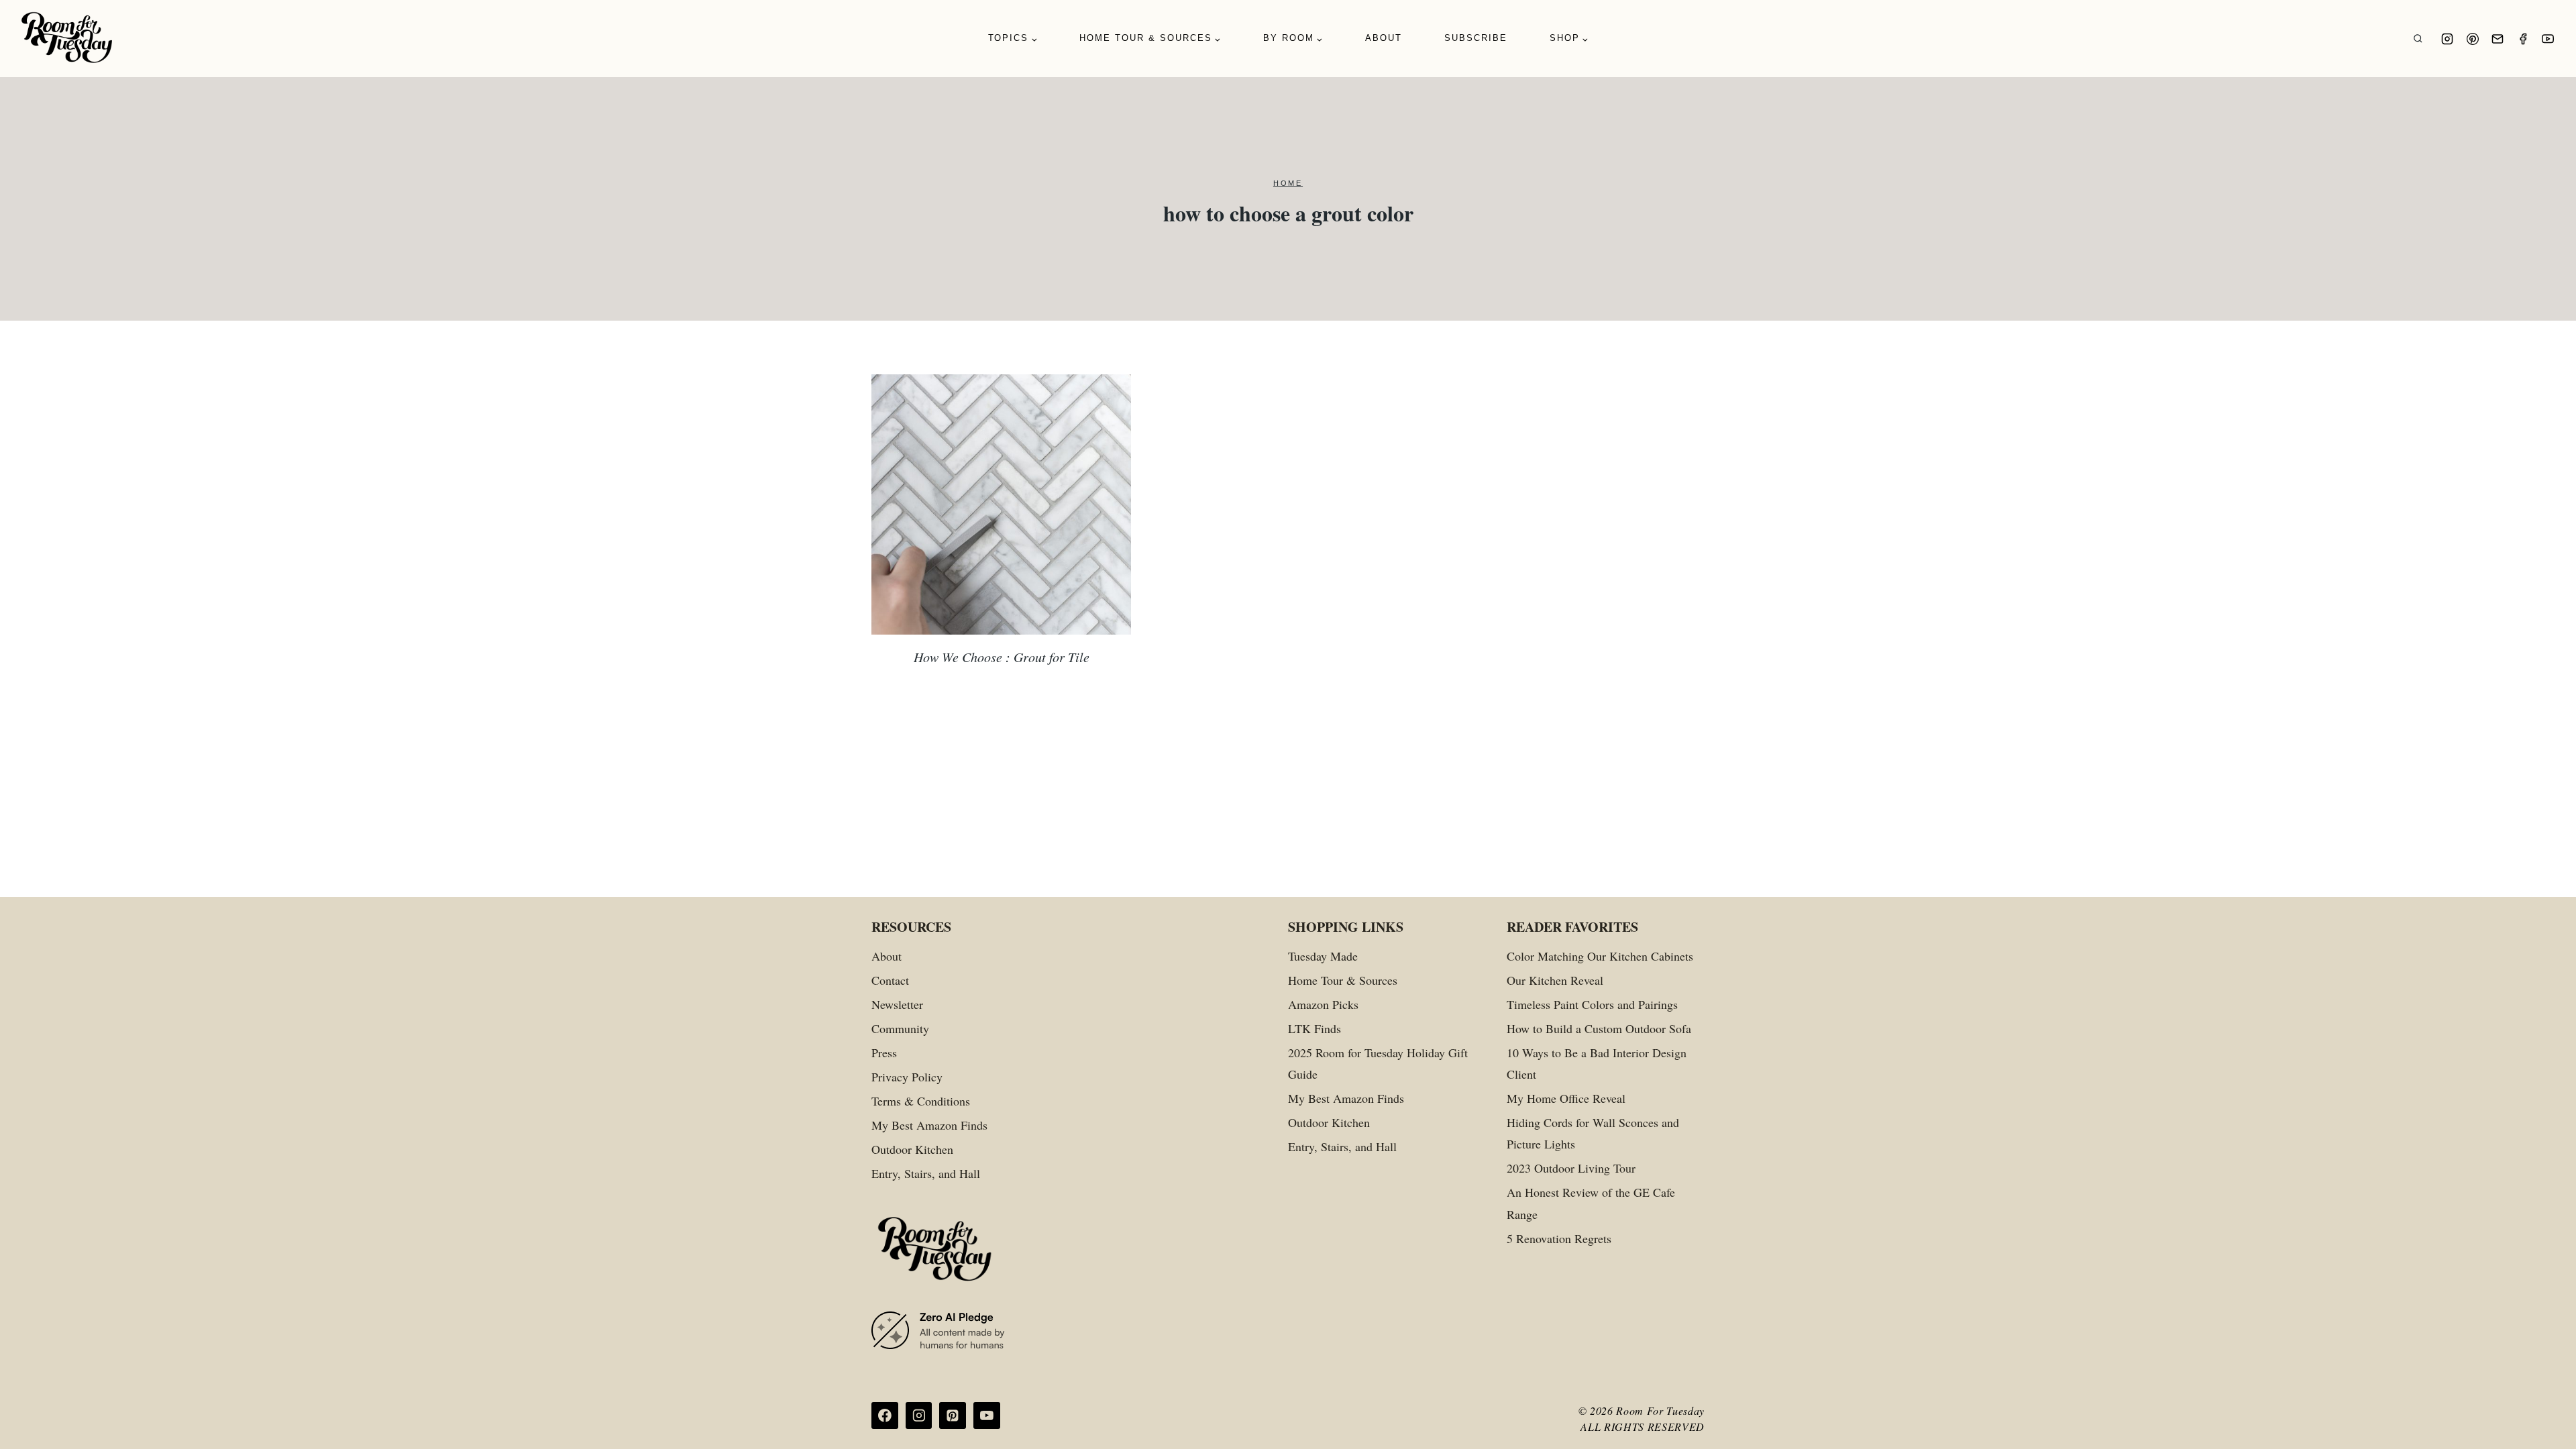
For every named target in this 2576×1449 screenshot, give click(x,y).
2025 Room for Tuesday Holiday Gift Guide (1378, 1063)
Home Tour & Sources (1343, 980)
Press (884, 1053)
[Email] (2498, 39)
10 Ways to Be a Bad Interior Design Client (1597, 1063)
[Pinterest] (2473, 39)
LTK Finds (1314, 1028)
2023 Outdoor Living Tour (1571, 1168)
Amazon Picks (1323, 1004)
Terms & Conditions (921, 1101)
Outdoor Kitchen (912, 1149)
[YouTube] (2548, 39)
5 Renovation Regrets (1559, 1238)
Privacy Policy (907, 1077)
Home (1288, 183)
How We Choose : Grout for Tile (1002, 657)
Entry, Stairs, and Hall (926, 1173)
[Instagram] (2447, 39)
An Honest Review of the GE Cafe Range (1591, 1203)
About (1384, 38)
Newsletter (897, 1004)
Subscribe (1476, 38)
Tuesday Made (1323, 956)
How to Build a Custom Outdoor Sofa (1599, 1028)
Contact (890, 980)
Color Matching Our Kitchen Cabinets (1600, 956)
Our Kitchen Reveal (1555, 980)
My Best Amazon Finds (929, 1125)
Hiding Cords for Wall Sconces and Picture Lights (1593, 1133)
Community (900, 1028)
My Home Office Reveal (1566, 1098)
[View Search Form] (2418, 39)
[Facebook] (2523, 39)
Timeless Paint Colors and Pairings (1592, 1004)
